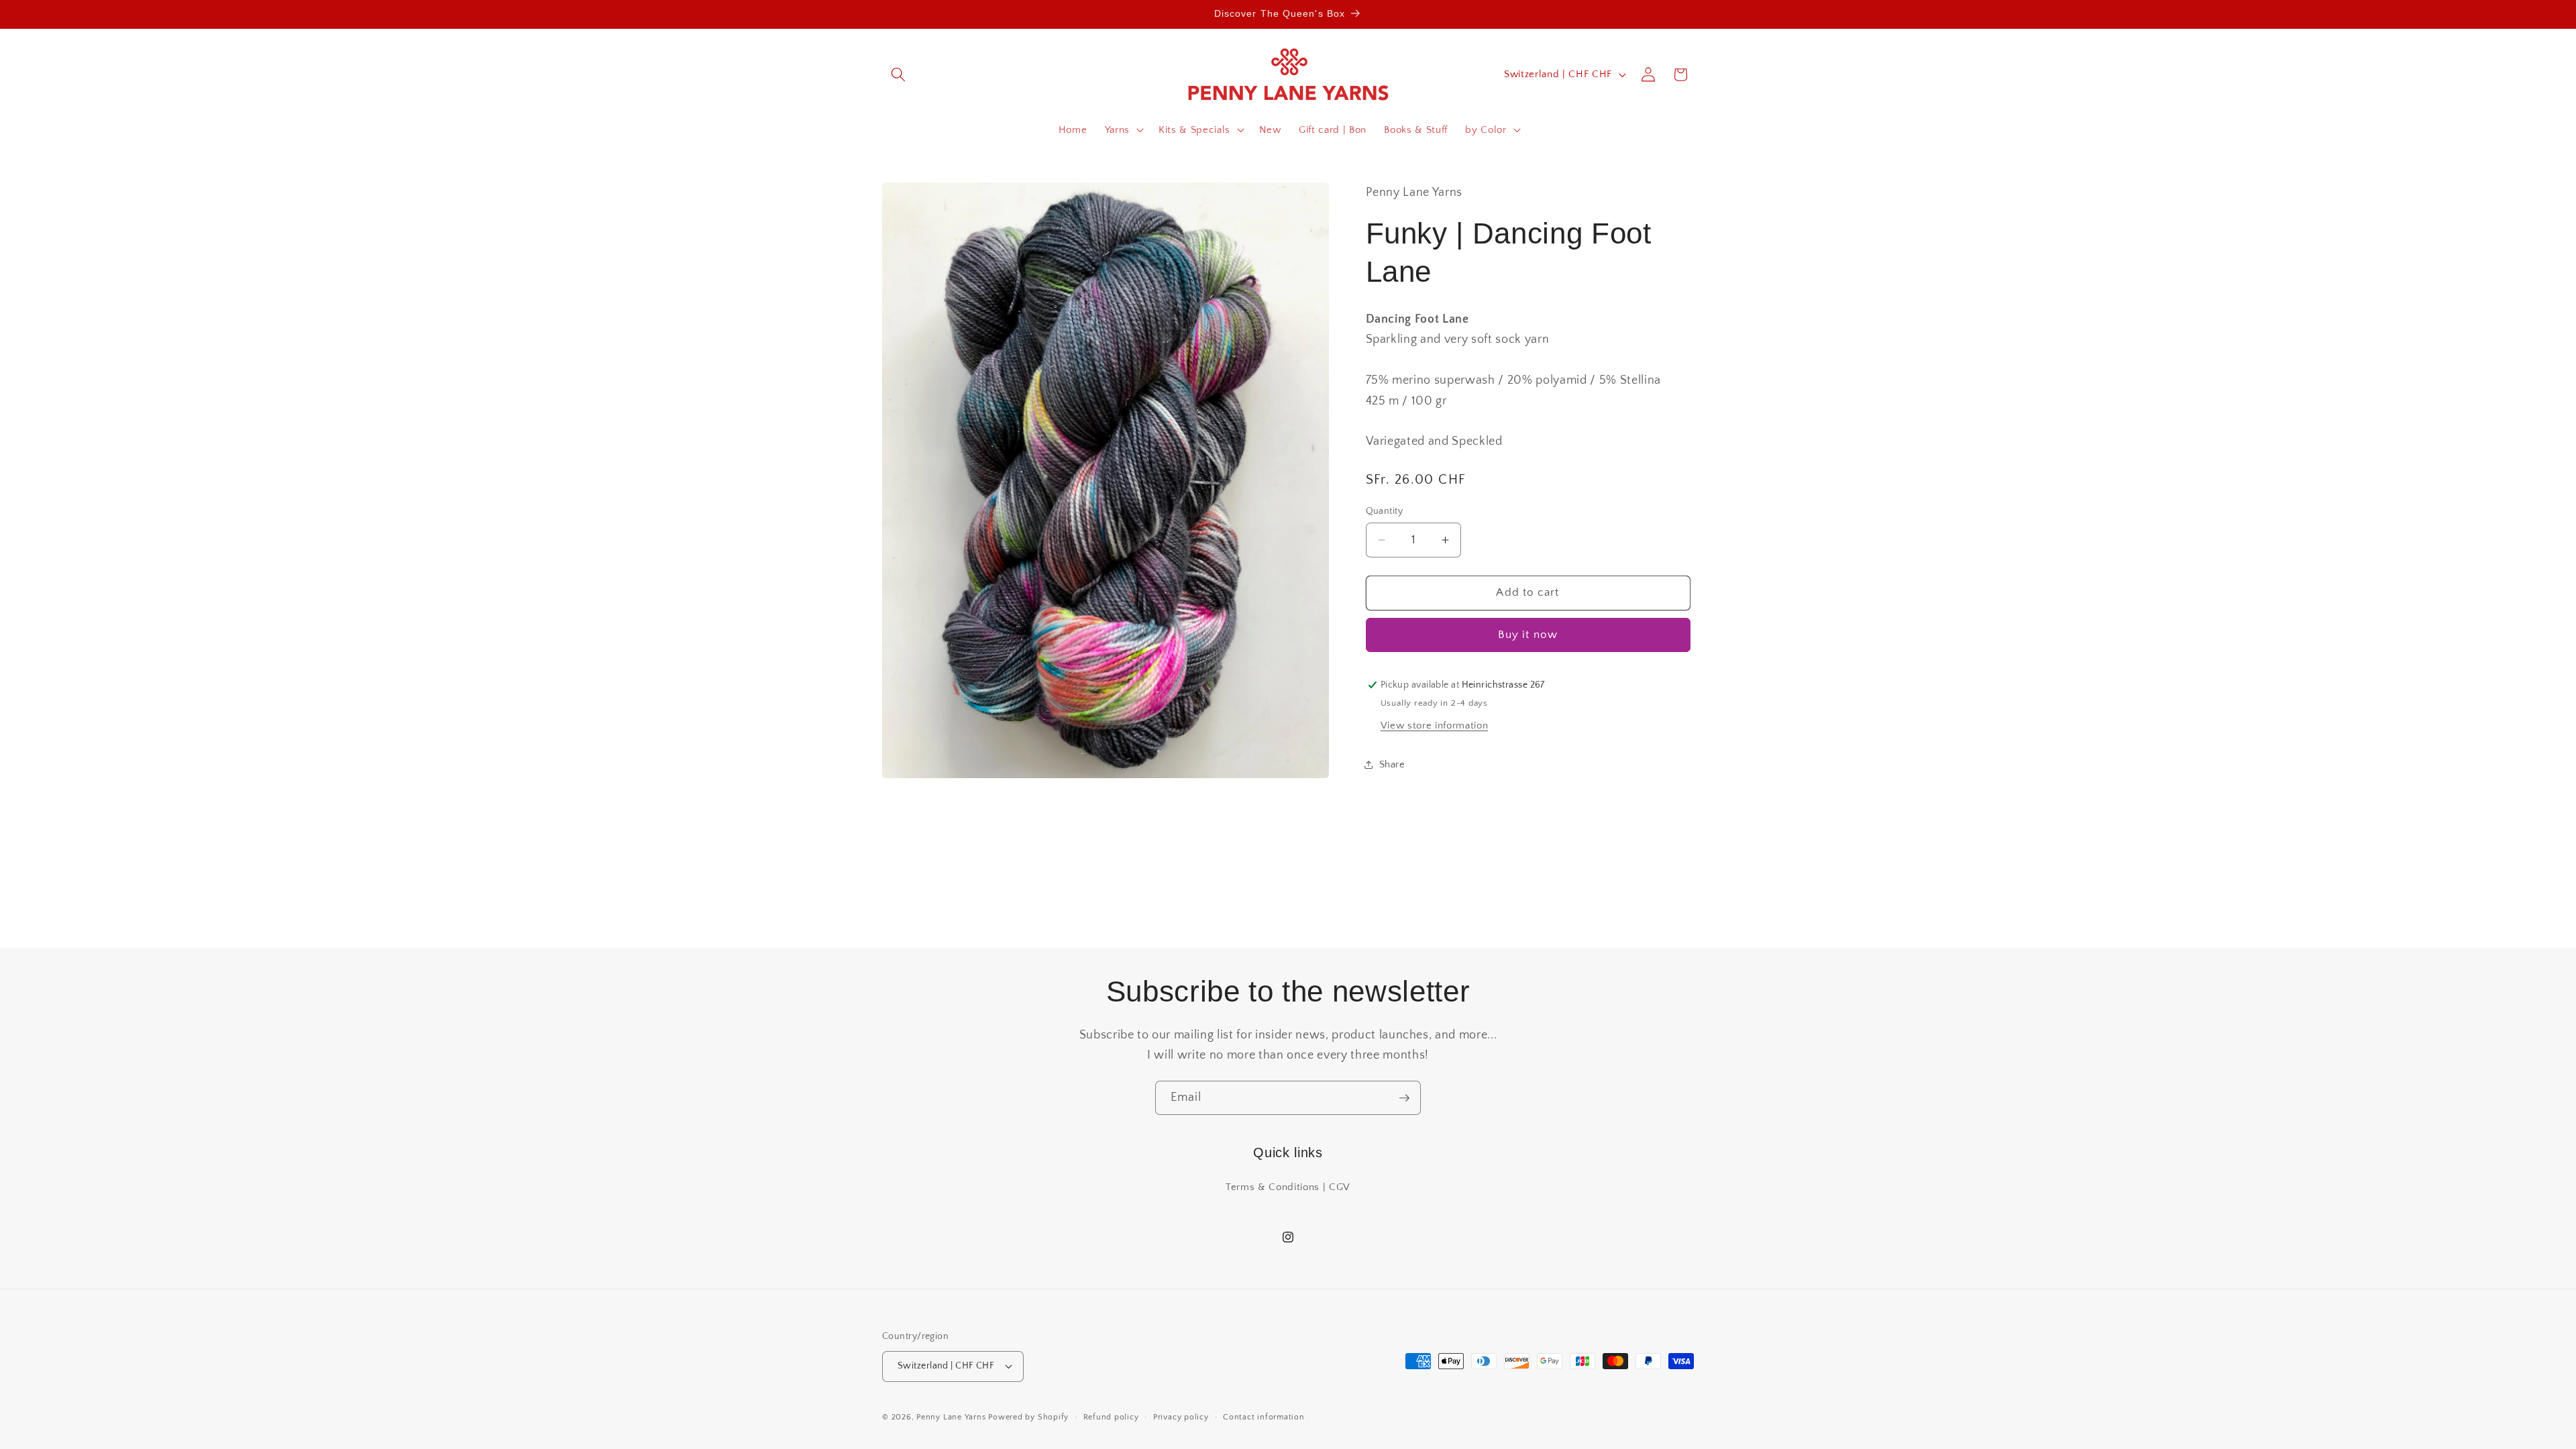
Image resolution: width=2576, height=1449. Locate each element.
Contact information (1264, 1417)
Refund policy (1111, 1417)
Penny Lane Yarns (951, 1417)
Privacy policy (1181, 1417)
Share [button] (1392, 764)
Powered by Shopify (1028, 1417)
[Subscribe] (1404, 1098)
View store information (1435, 726)
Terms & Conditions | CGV (1288, 1187)
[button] (898, 74)
